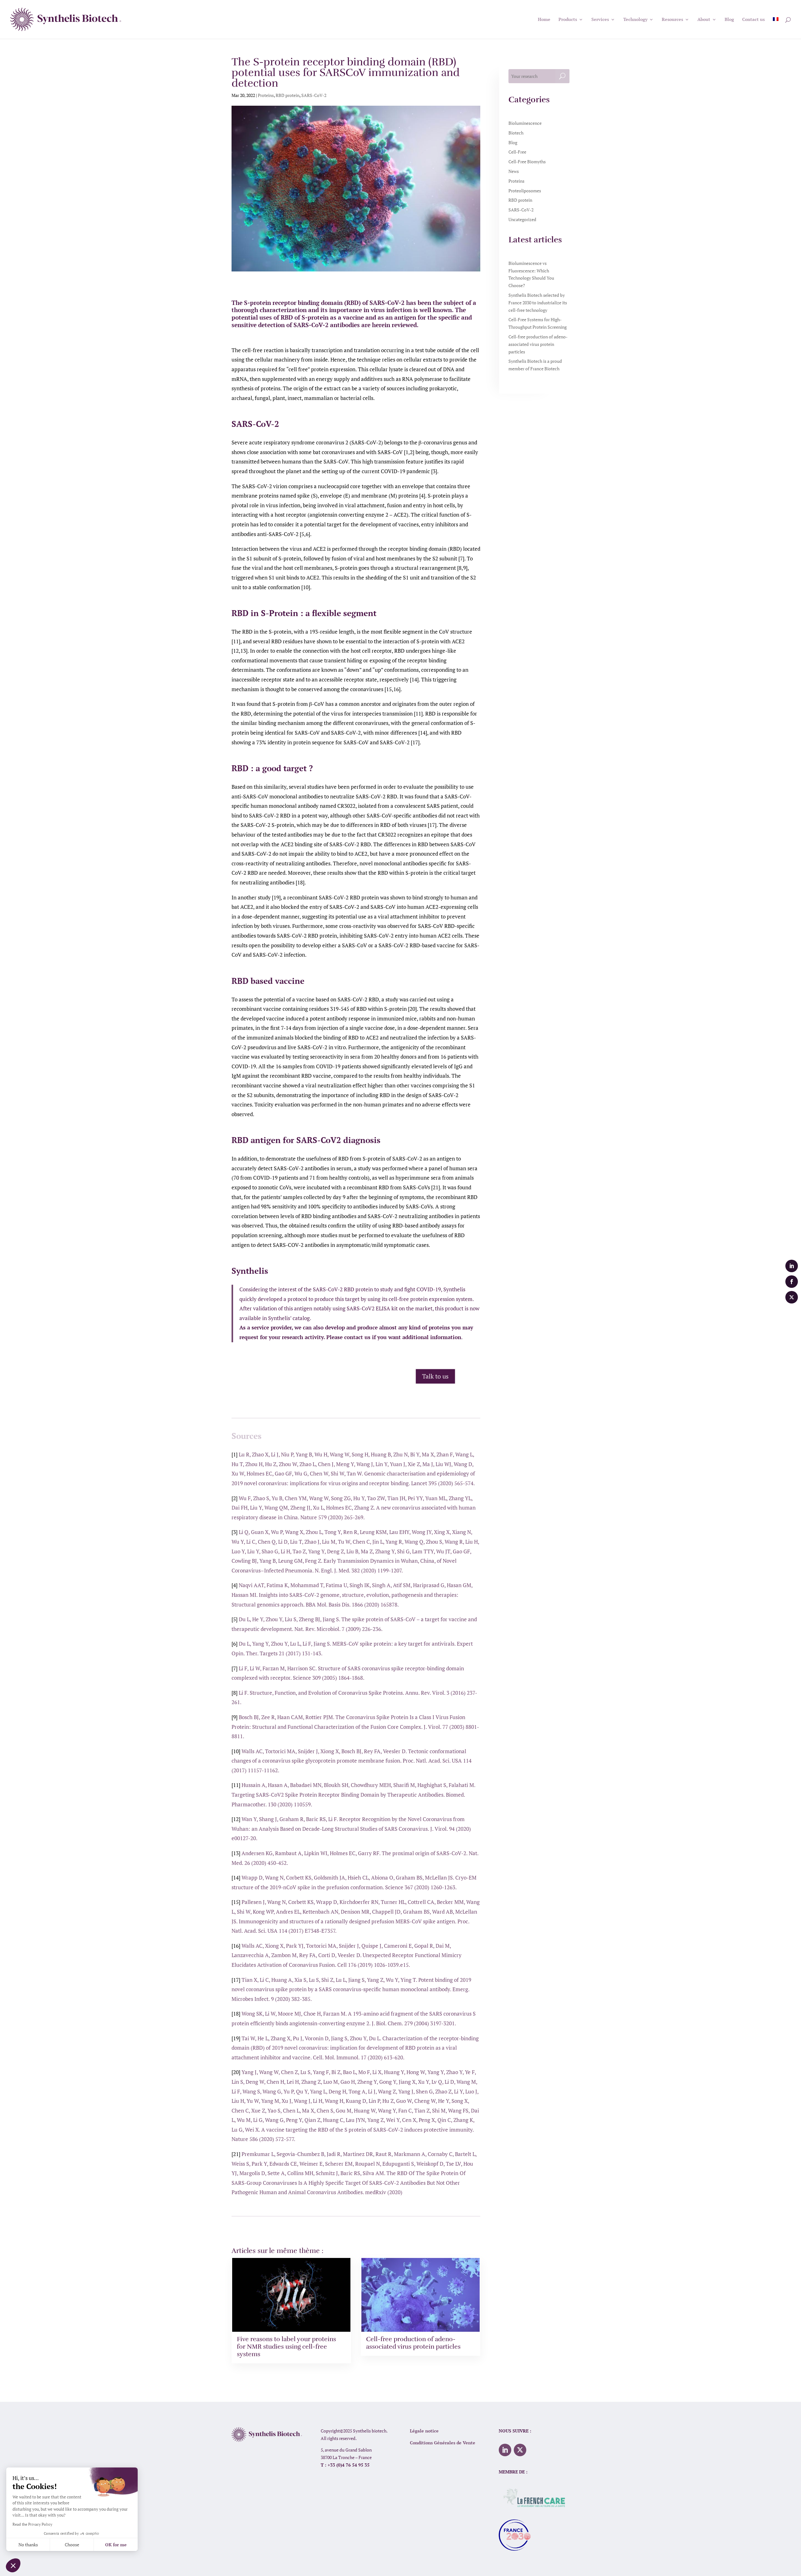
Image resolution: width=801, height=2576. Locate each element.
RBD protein (288, 95)
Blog (513, 142)
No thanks (28, 2545)
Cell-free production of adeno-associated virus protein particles (538, 344)
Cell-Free (517, 152)
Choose (72, 2545)
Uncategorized (522, 219)
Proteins (266, 95)
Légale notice (424, 2431)
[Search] (562, 76)
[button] (13, 2565)
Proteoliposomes (525, 191)
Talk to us (435, 1376)
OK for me (116, 2545)
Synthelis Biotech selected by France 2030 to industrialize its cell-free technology (538, 303)
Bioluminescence (525, 123)
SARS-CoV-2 (314, 95)
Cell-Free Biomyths (527, 162)
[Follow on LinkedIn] (505, 2450)
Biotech (516, 133)
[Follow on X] (520, 2450)
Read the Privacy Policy (32, 2524)
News (514, 171)
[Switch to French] (776, 28)
